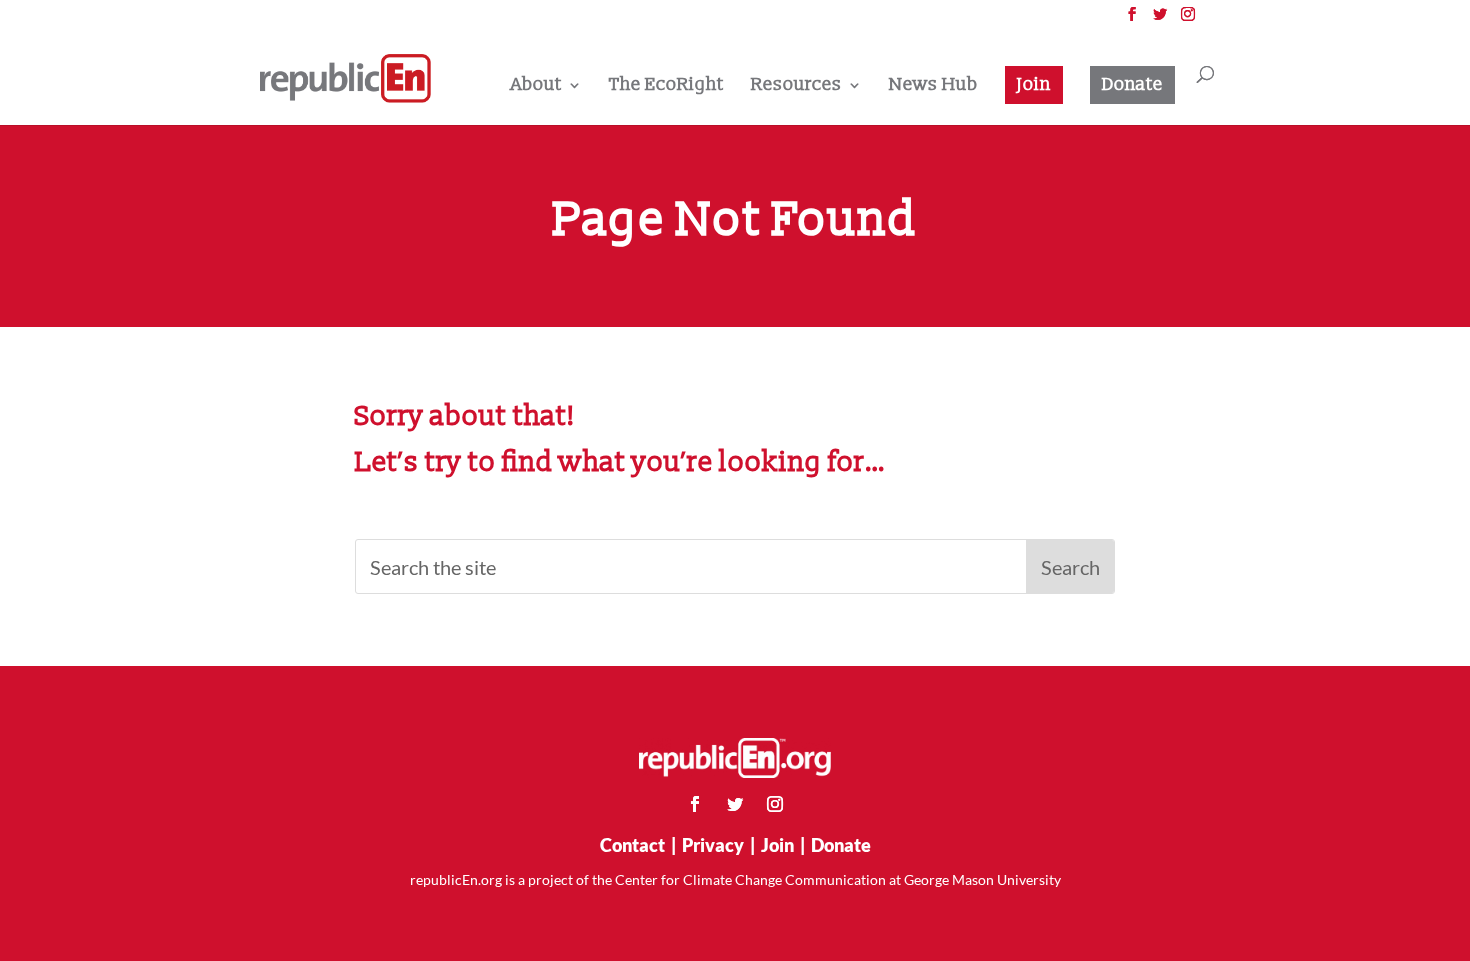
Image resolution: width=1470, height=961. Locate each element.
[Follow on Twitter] (735, 804)
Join (1034, 84)
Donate (1132, 84)
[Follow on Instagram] (775, 804)
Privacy (713, 845)
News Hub (933, 87)
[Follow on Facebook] (695, 804)
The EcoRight (666, 87)
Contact (632, 845)
